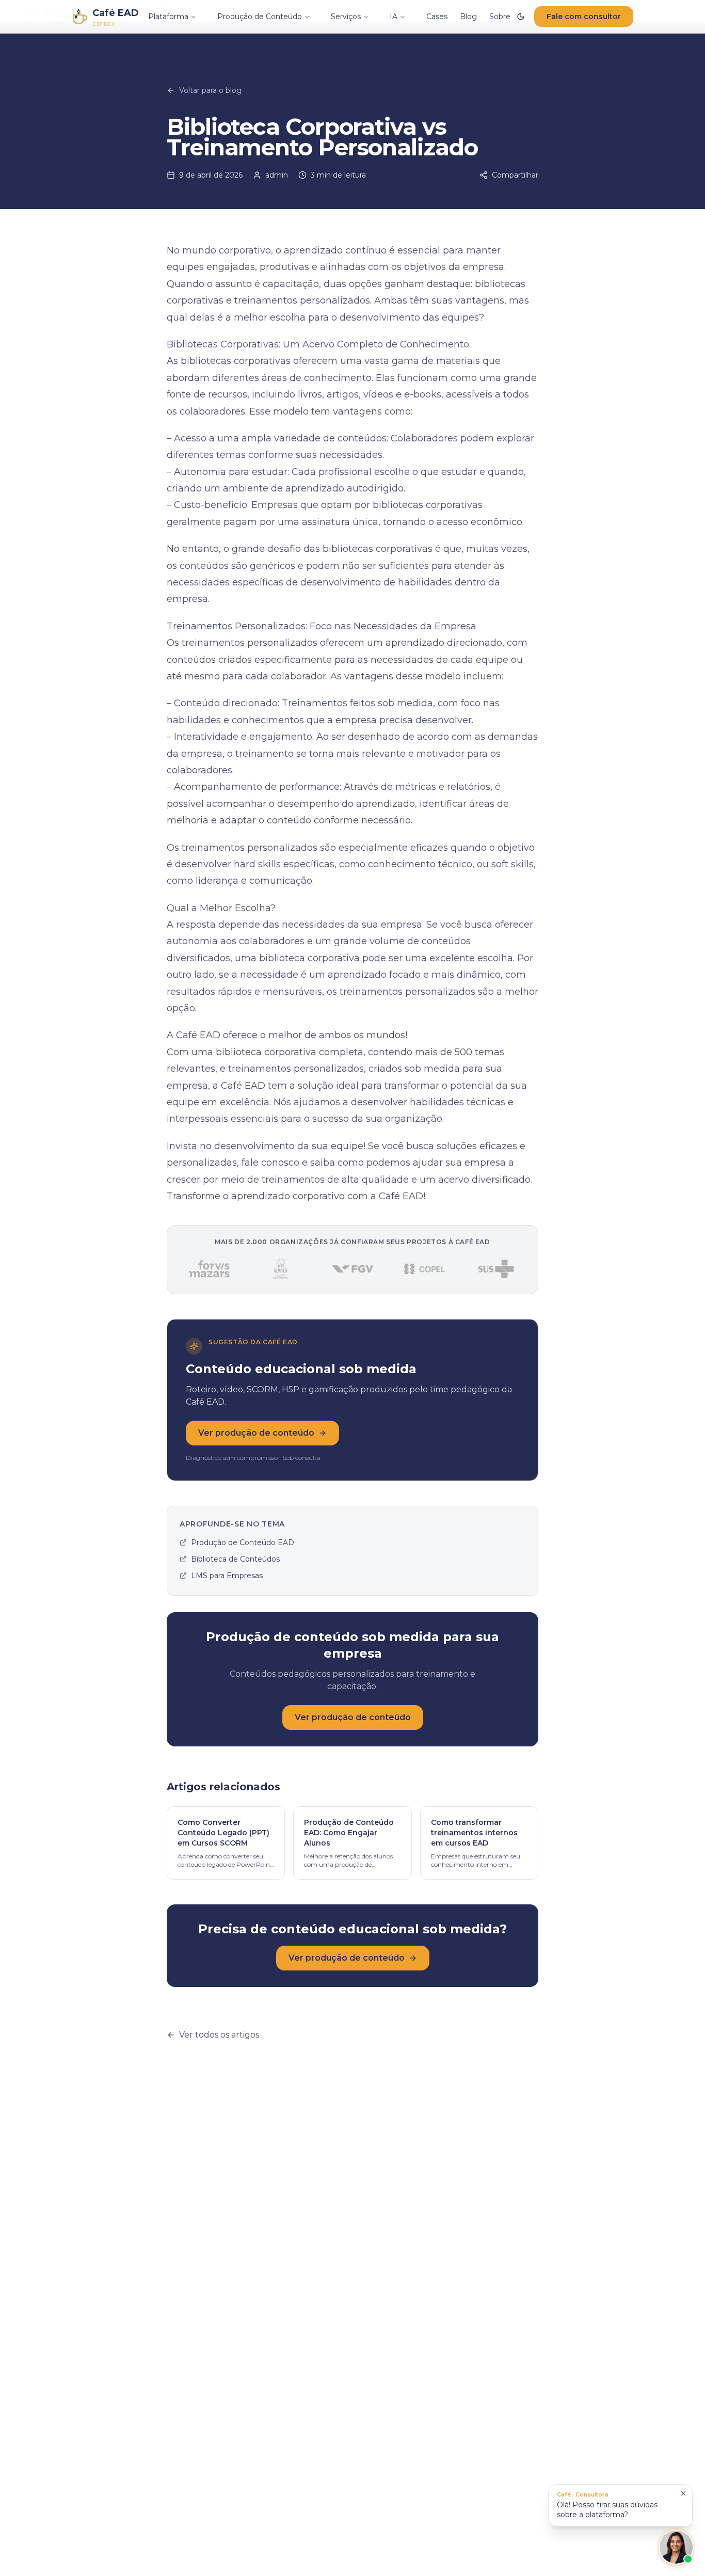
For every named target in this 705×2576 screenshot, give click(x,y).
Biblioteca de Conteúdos (235, 1559)
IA (394, 17)
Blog (468, 17)
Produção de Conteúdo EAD (243, 1543)
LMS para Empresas (227, 1576)
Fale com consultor (584, 17)
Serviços (346, 17)
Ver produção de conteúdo (256, 1433)
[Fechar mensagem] (683, 2493)
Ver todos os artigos (219, 2035)
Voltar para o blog (210, 90)
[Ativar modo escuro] (521, 17)
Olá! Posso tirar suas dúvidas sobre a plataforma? (607, 2505)
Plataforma (168, 17)
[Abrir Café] (676, 2547)
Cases (437, 17)
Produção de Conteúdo (260, 17)
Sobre (500, 17)
